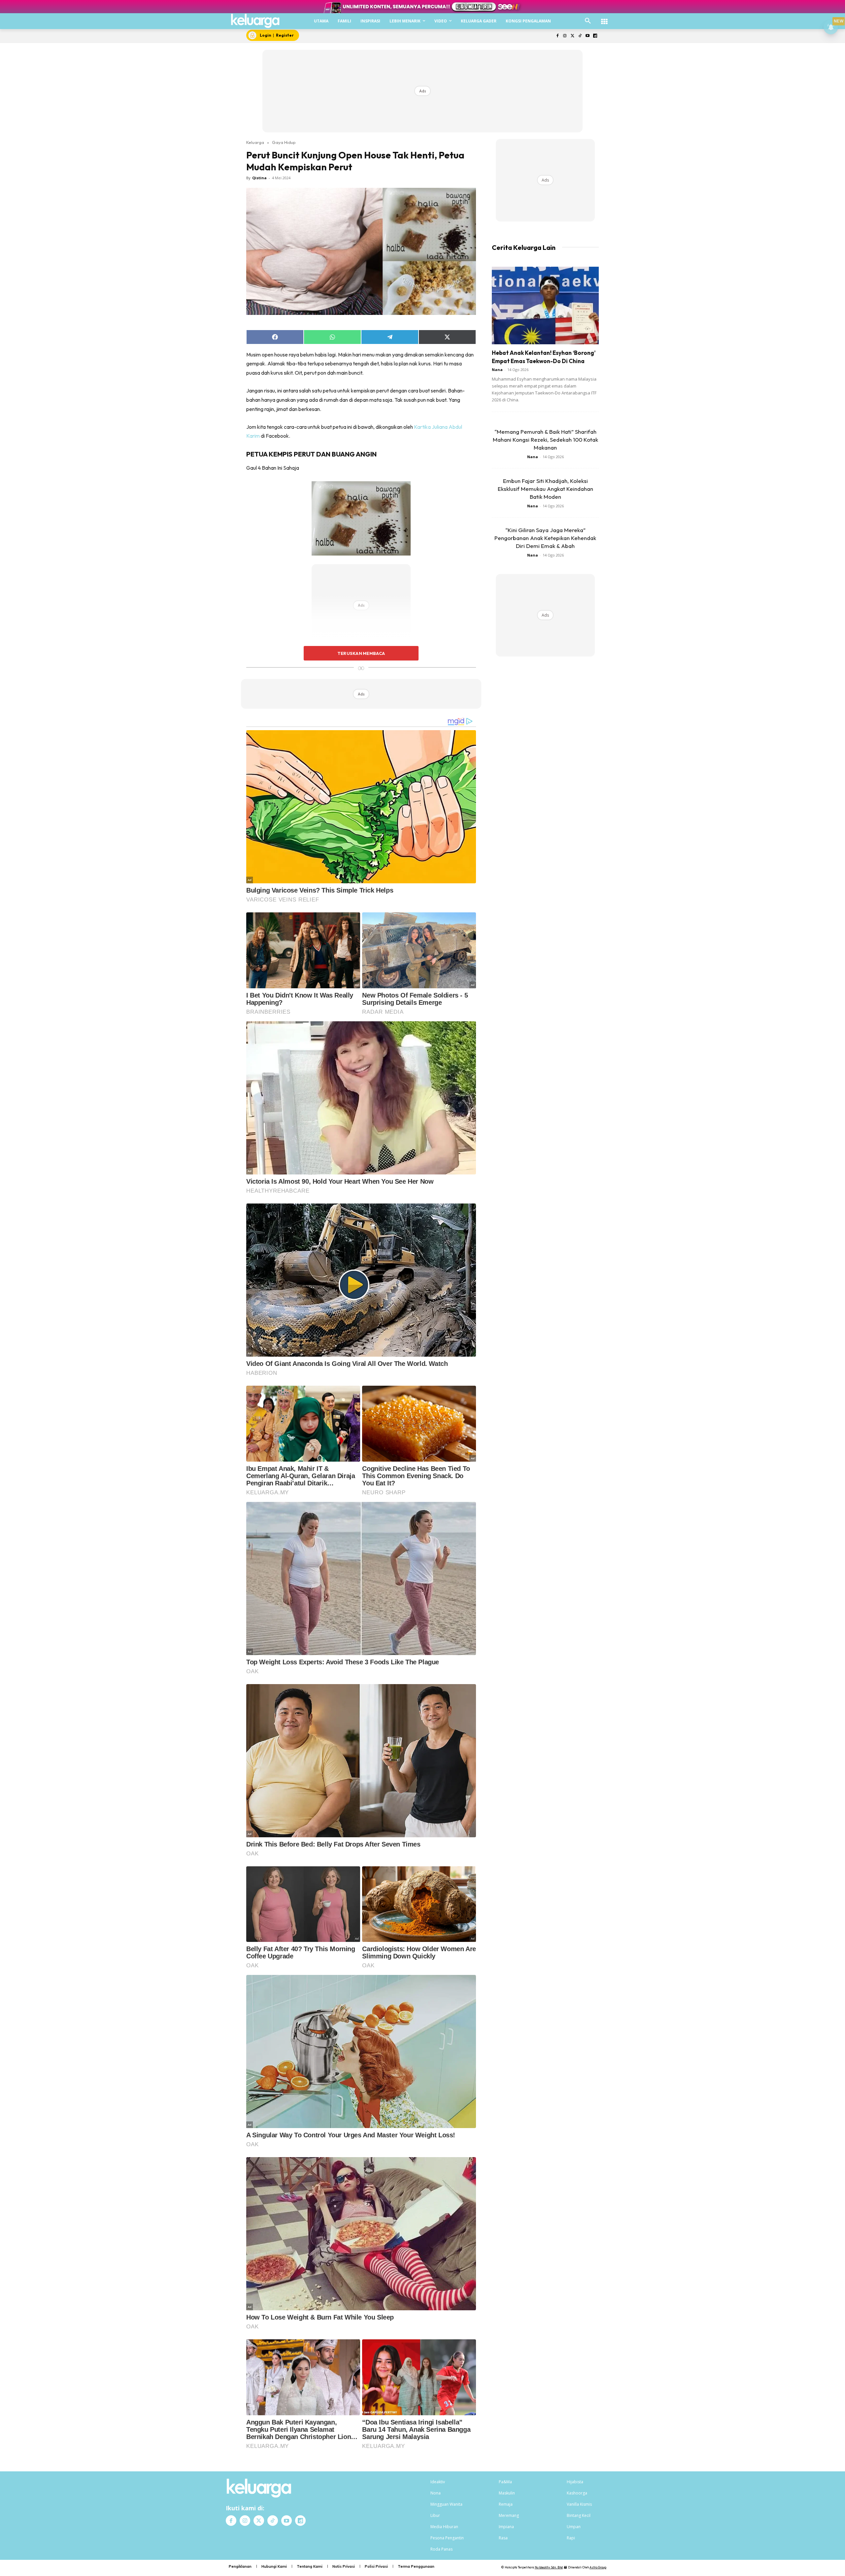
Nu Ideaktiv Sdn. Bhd (549, 2567)
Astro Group (598, 2567)
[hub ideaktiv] (604, 18)
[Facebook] (557, 36)
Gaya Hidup (284, 142)
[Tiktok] (580, 36)
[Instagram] (565, 36)
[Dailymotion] (595, 36)
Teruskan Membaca (361, 653)
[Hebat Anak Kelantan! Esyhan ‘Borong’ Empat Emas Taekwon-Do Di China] (545, 305)
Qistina (259, 178)
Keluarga (255, 142)
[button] (588, 21)
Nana (497, 370)
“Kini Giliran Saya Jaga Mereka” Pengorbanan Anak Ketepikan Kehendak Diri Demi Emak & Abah (545, 538)
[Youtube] (587, 36)
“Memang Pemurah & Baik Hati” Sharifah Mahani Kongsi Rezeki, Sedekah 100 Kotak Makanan (545, 440)
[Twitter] (573, 36)
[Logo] (255, 21)
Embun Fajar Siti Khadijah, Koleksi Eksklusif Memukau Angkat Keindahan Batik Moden (545, 489)
